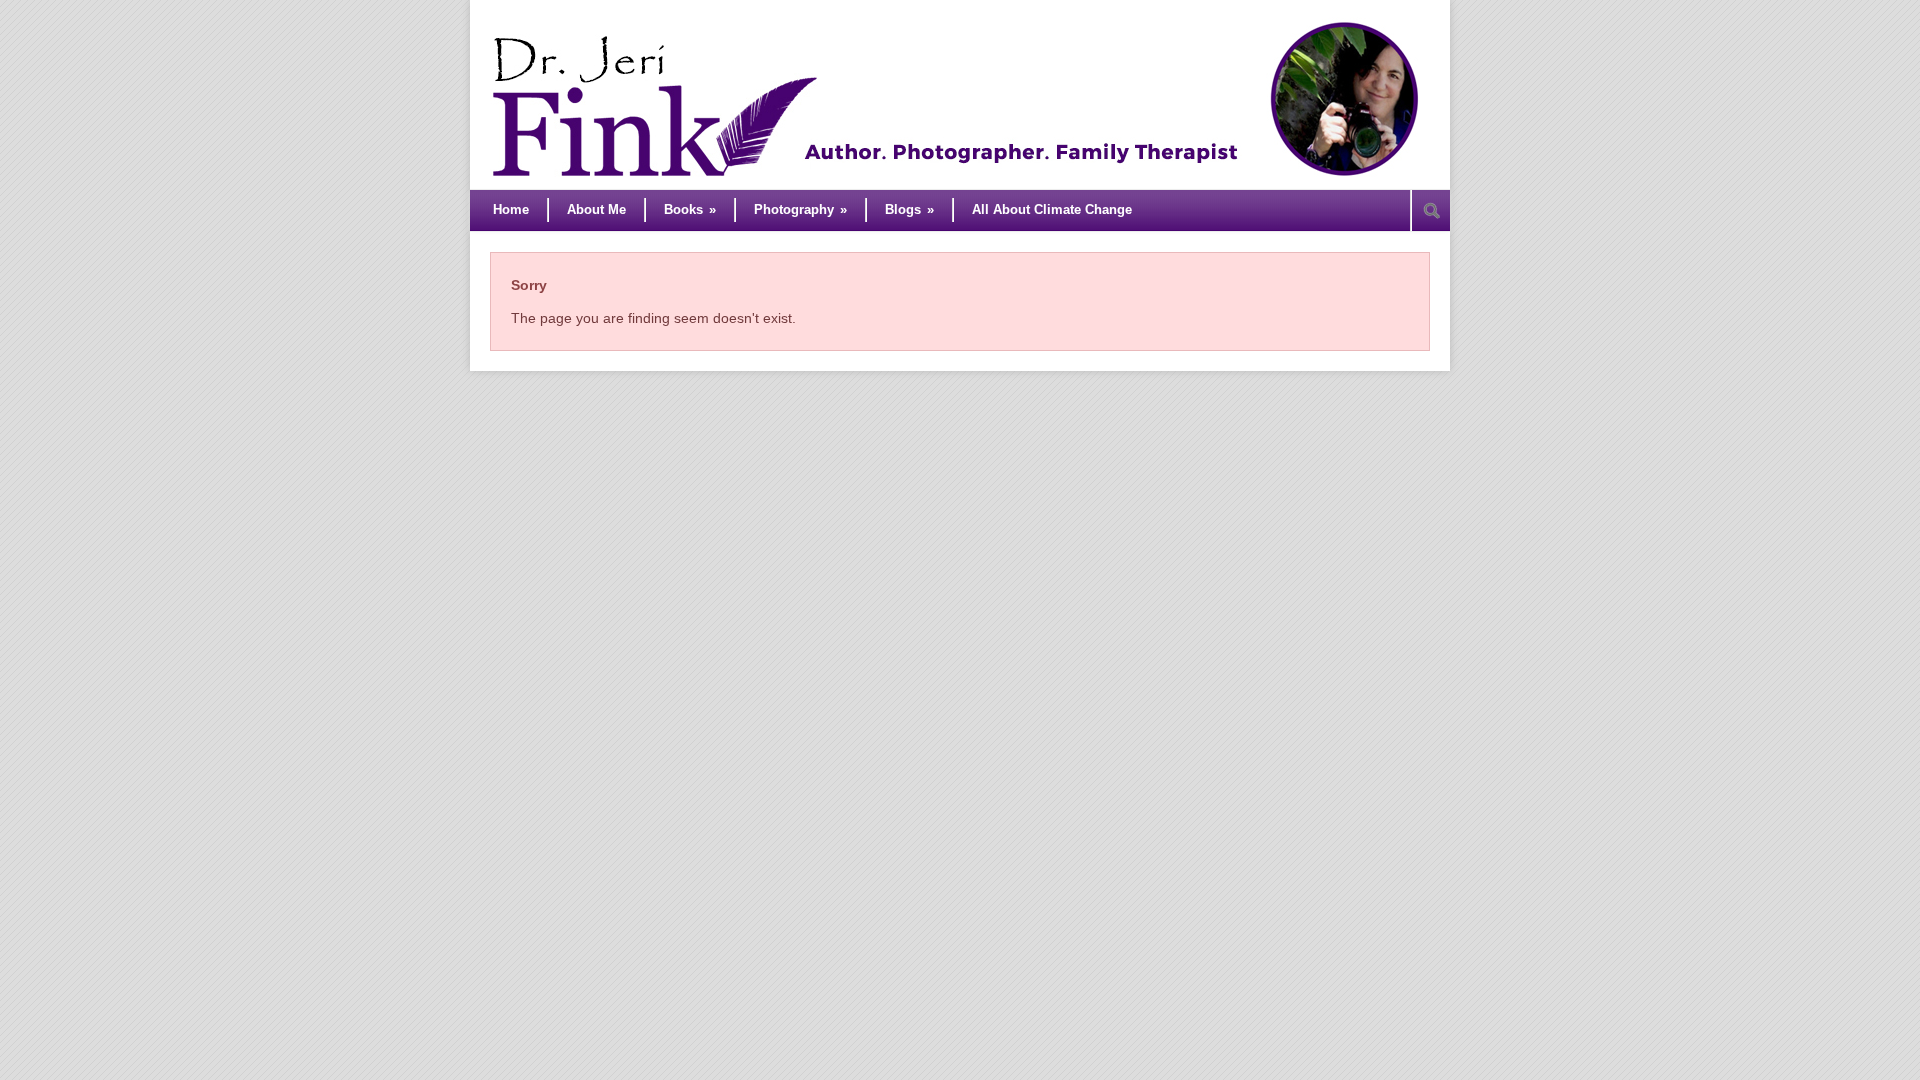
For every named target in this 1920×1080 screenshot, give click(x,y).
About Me (596, 209)
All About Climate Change (1052, 209)
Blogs (909, 209)
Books (690, 209)
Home (511, 209)
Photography (800, 209)
